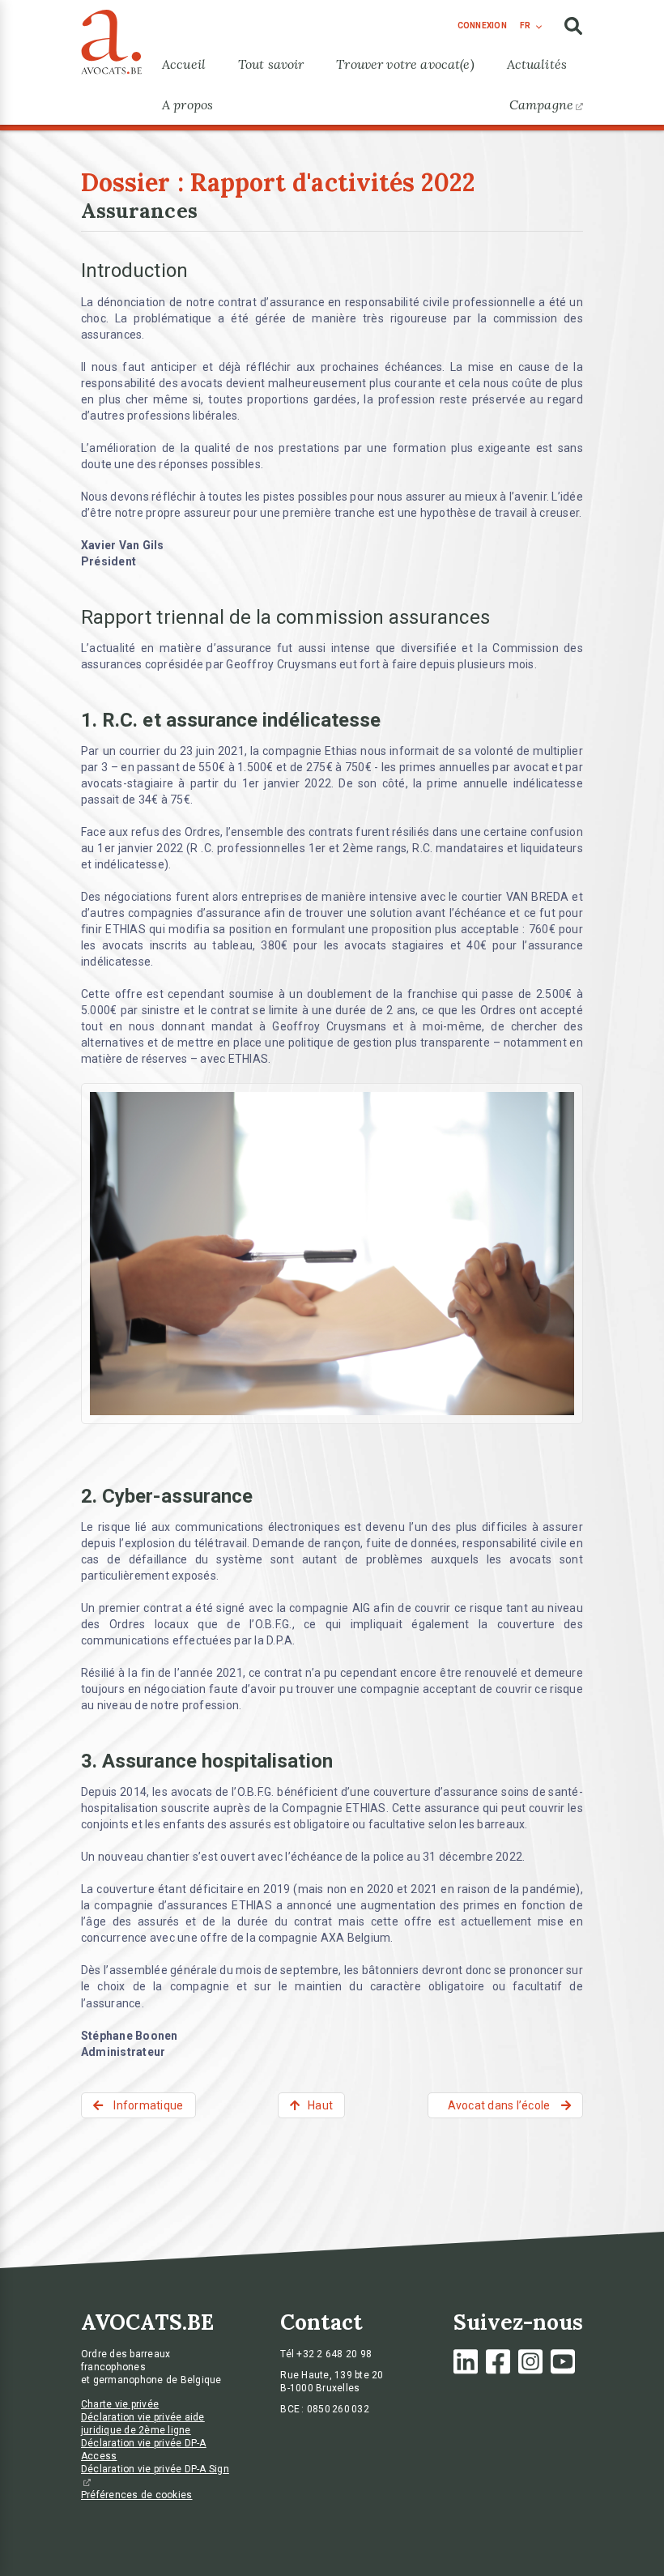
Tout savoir (271, 64)
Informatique (147, 2105)
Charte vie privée (120, 2404)
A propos (187, 104)
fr (525, 26)
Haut (320, 2105)
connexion (482, 26)
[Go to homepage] (111, 38)
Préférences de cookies (137, 2495)
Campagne (541, 104)
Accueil (184, 64)
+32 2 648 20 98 (334, 2354)
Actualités (537, 64)
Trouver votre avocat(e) (405, 64)
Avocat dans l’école (500, 2105)
